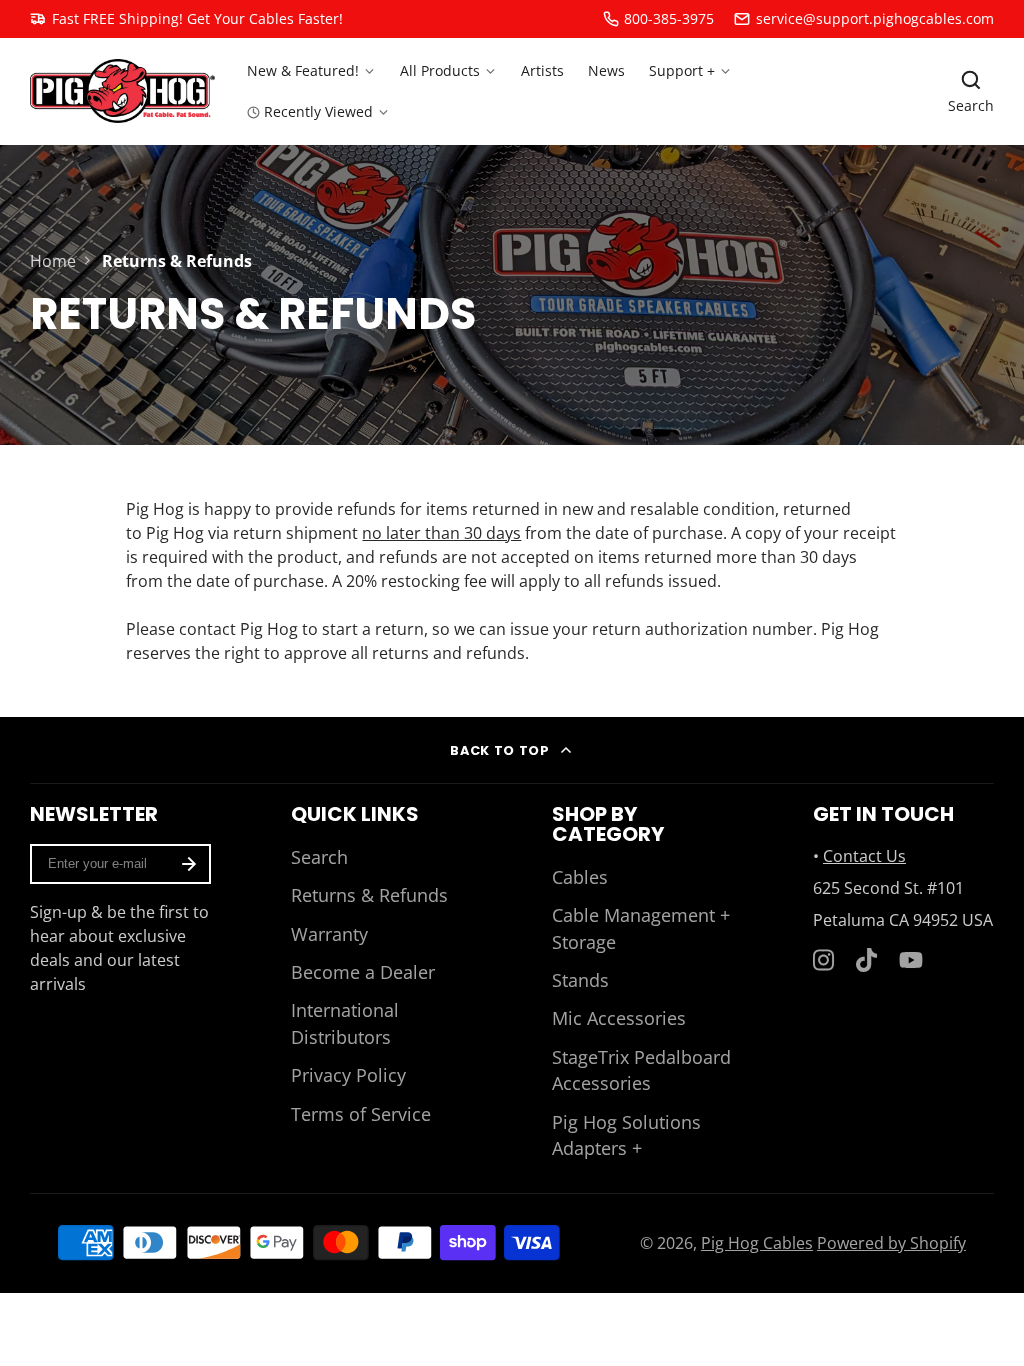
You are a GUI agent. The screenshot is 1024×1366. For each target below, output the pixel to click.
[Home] (122, 90)
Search (319, 857)
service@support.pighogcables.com (875, 18)
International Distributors (345, 1023)
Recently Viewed (318, 111)
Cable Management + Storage (641, 928)
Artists (542, 70)
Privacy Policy (348, 1075)
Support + (682, 70)
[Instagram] (825, 960)
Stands (580, 980)
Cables (580, 877)
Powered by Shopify (891, 1243)
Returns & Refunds (369, 895)
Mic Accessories (619, 1018)
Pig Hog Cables (757, 1243)
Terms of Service (361, 1114)
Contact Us (864, 856)
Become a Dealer (363, 972)
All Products (440, 70)
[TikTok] (868, 960)
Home (53, 261)
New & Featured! (303, 70)
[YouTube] (911, 960)
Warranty (329, 934)
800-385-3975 (669, 18)
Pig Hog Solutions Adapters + (626, 1135)
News (606, 70)
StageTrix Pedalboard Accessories (641, 1070)
